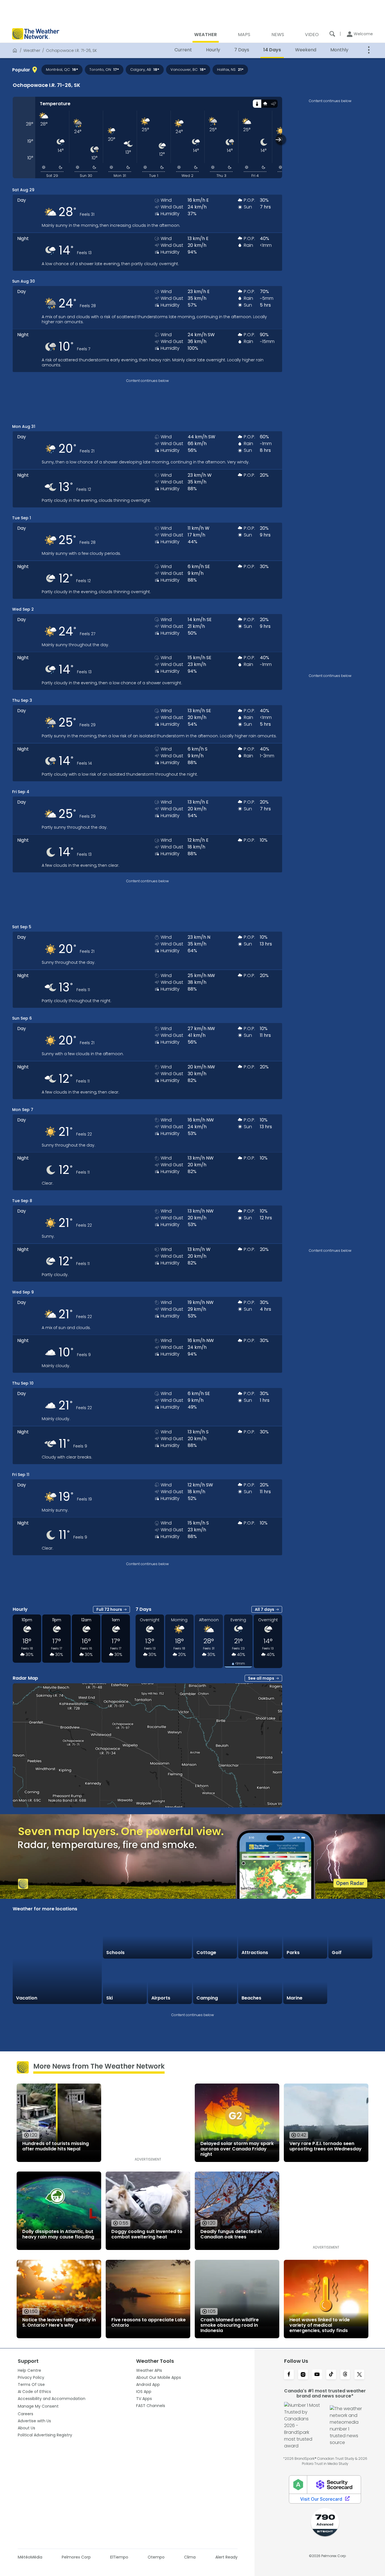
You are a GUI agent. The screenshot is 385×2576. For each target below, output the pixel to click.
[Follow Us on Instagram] (303, 2375)
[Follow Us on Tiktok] (331, 2375)
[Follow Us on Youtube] (317, 2375)
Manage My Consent (38, 2406)
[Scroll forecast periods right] (281, 139)
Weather (32, 50)
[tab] (257, 104)
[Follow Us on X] (359, 2375)
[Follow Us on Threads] (345, 2375)
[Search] (332, 34)
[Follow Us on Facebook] (289, 2375)
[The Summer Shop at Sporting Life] (350, 1982)
